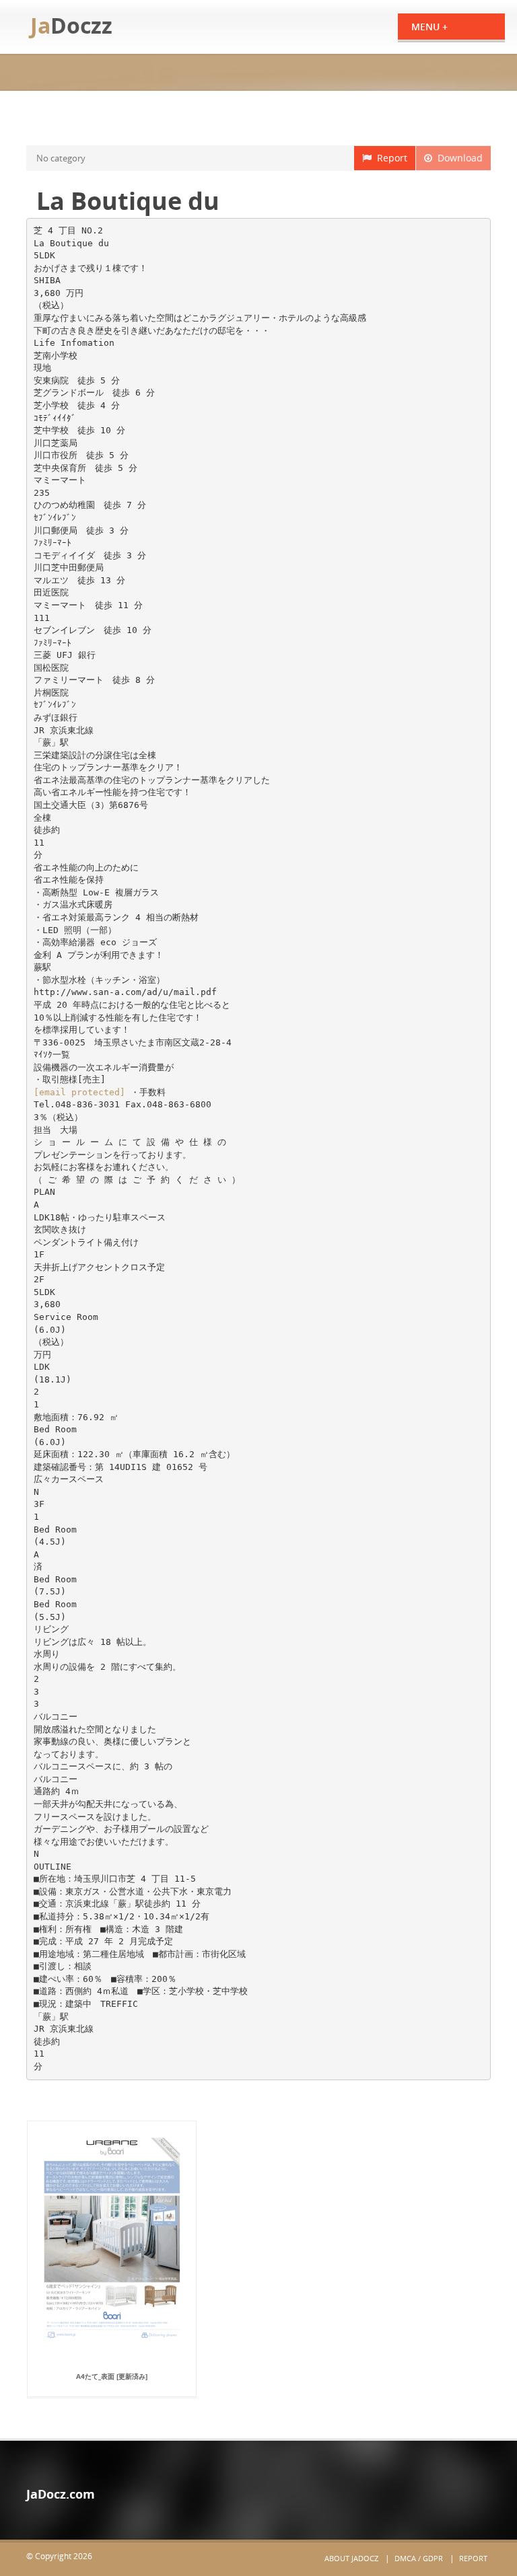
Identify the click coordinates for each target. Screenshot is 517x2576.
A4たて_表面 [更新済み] (112, 2376)
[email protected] (79, 1092)
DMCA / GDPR (419, 2558)
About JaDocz (351, 2558)
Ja (71, 25)
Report (389, 158)
